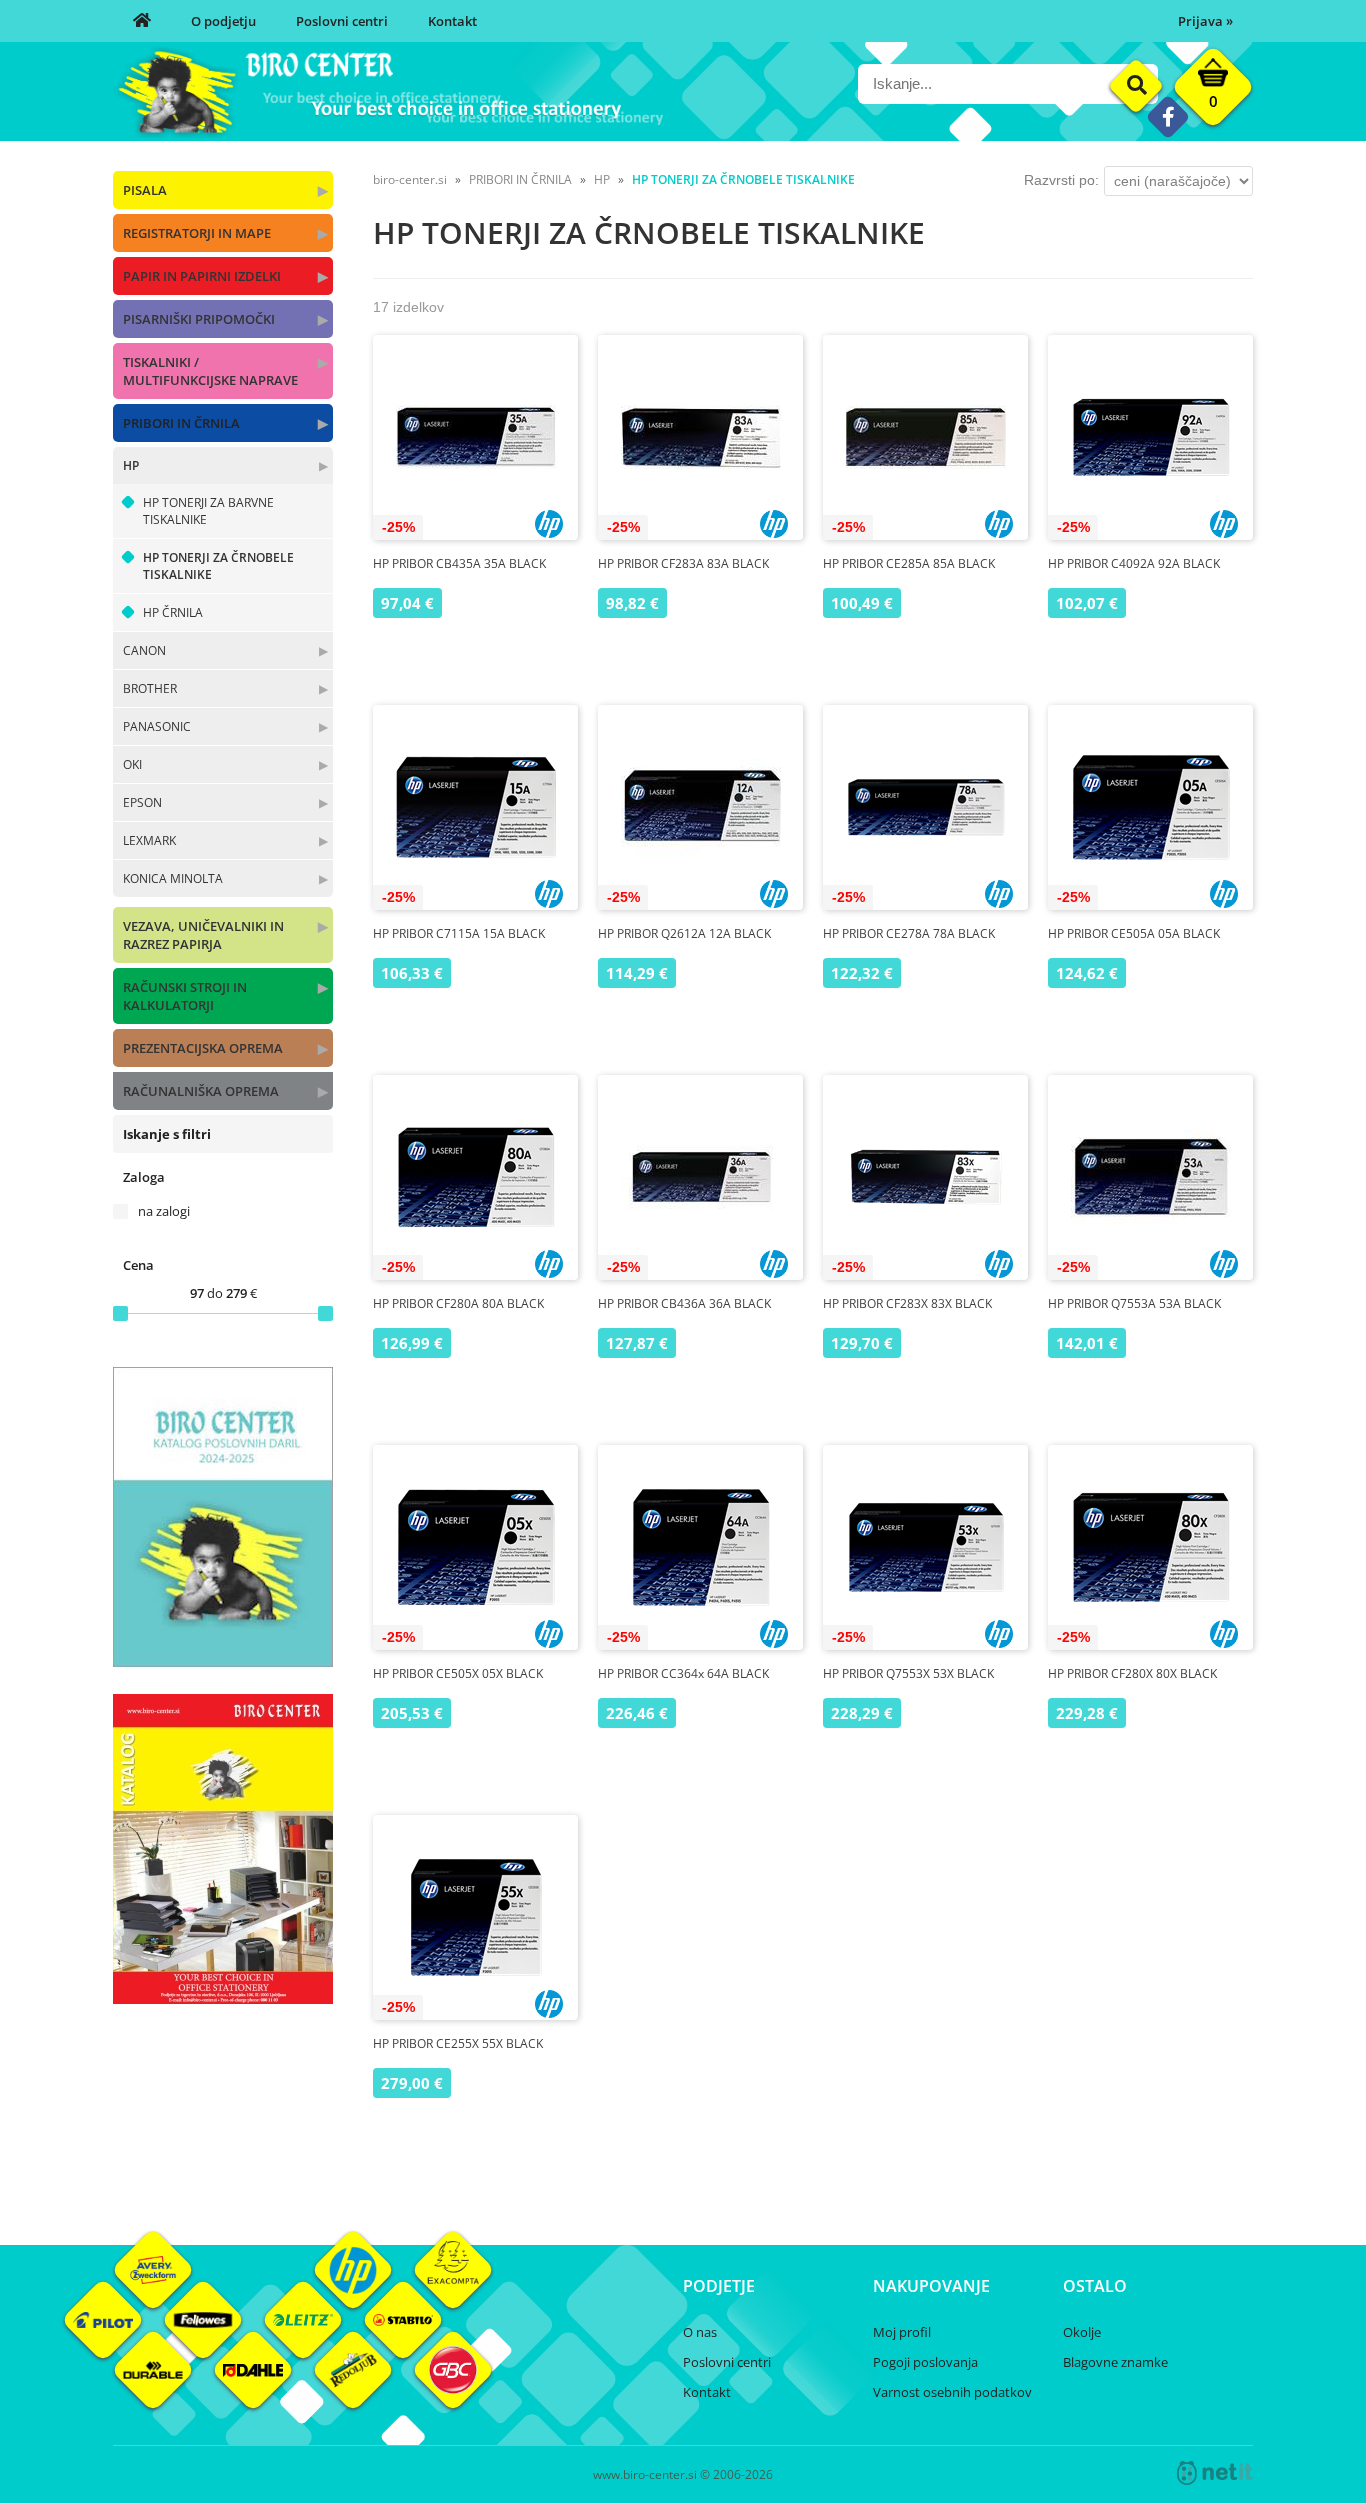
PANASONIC (157, 726)
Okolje (1082, 2332)
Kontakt (452, 21)
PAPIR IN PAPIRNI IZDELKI (202, 276)
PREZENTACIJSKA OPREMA (203, 1048)
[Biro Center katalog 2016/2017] (223, 1998)
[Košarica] (1213, 92)
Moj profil (902, 2332)
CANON (144, 650)
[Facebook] (1167, 116)
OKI (132, 764)
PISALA (145, 190)
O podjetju (223, 21)
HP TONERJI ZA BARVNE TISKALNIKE (208, 511)
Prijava (1205, 21)
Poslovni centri (342, 21)
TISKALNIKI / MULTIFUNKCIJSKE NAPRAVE (210, 371)
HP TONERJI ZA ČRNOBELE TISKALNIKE (218, 566)
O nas (700, 2332)
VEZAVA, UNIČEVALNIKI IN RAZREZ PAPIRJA (203, 935)
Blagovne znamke (1115, 2362)
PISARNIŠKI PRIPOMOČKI (199, 319)
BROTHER (150, 688)
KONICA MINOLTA (173, 878)
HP (131, 465)
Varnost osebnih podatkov (952, 2392)
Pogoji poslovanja (925, 2362)
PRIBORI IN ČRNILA (181, 423)
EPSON (142, 802)
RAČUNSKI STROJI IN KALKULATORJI (185, 996)
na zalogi (164, 1211)
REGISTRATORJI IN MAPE (197, 233)
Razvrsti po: (1061, 180)
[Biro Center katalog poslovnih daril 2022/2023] (223, 1661)
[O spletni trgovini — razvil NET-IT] (1215, 2473)
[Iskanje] (1136, 86)
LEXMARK (149, 840)
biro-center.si (410, 179)
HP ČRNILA (173, 612)
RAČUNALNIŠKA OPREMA (201, 1091)
